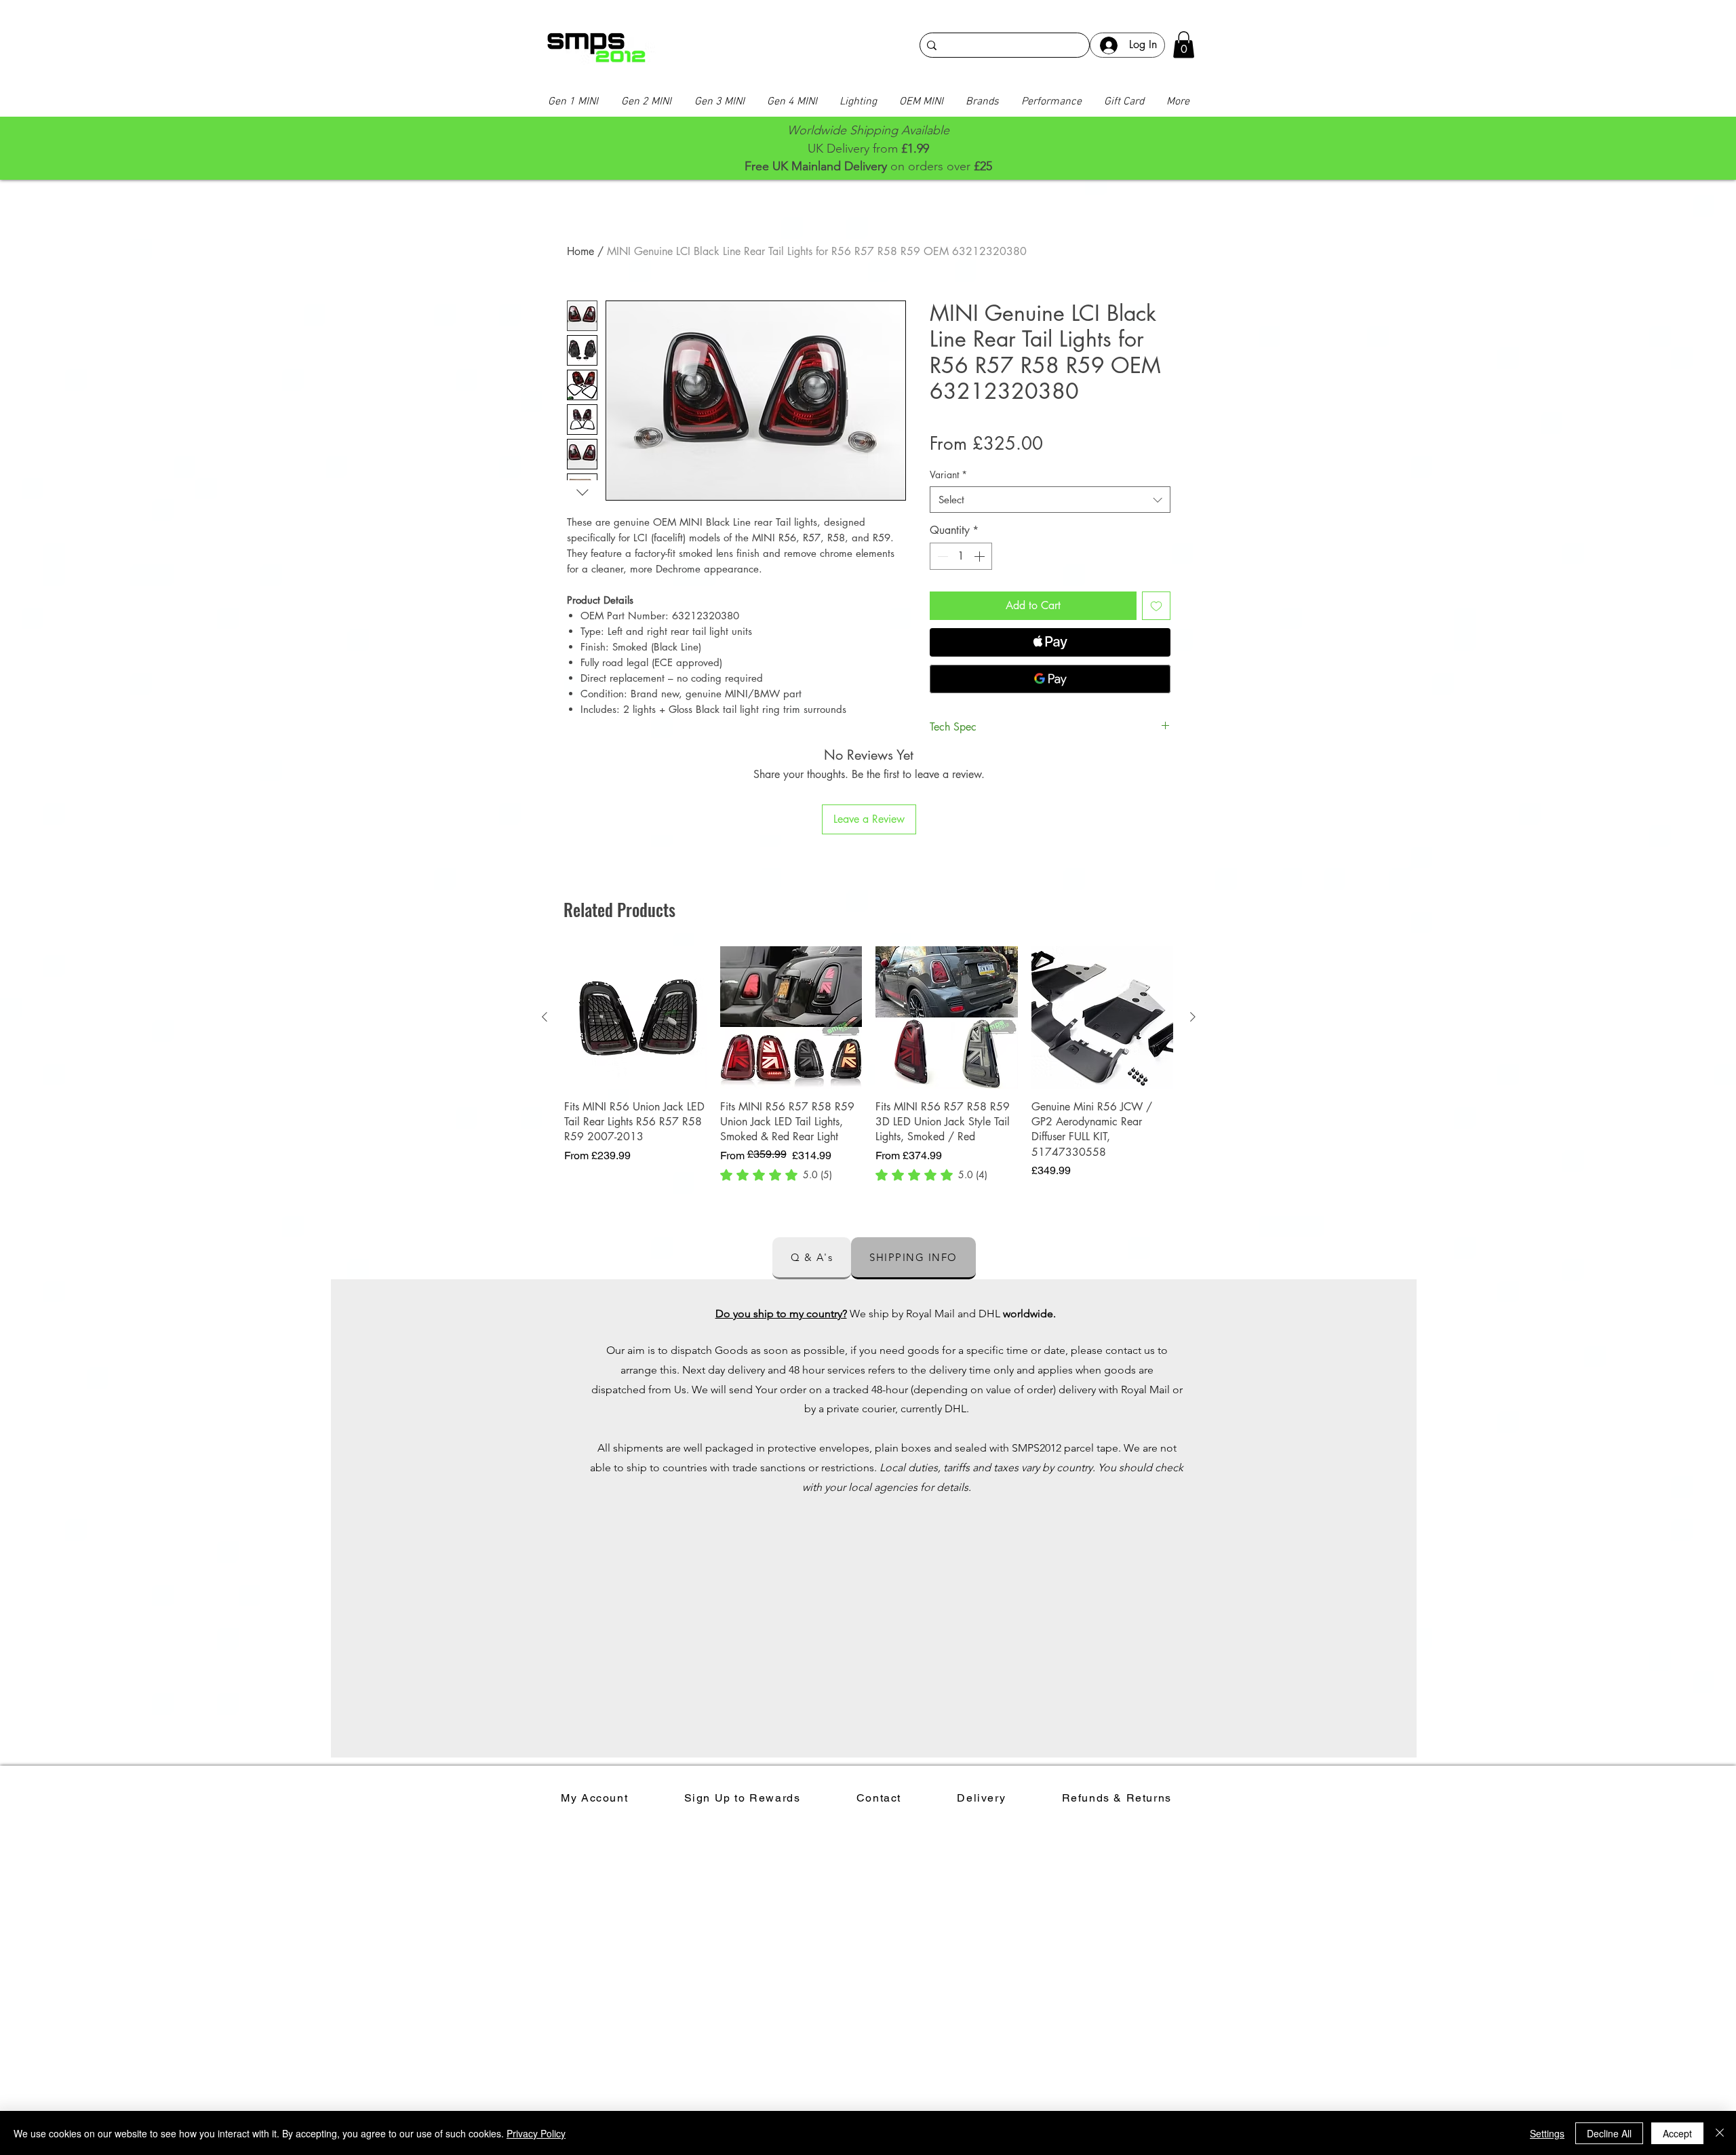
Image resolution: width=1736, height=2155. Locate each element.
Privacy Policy (536, 2133)
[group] (869, 1065)
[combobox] (1050, 500)
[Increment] (981, 556)
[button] (1184, 44)
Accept (1677, 2133)
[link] (776, 1175)
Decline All (1609, 2133)
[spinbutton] (961, 556)
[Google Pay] (1050, 679)
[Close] (1720, 2133)
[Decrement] (941, 556)
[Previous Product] (545, 1017)
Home (580, 251)
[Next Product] (1193, 1017)
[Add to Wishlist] (1156, 606)
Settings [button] (1547, 2133)
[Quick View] (635, 1017)
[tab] (812, 1258)
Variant (948, 474)
